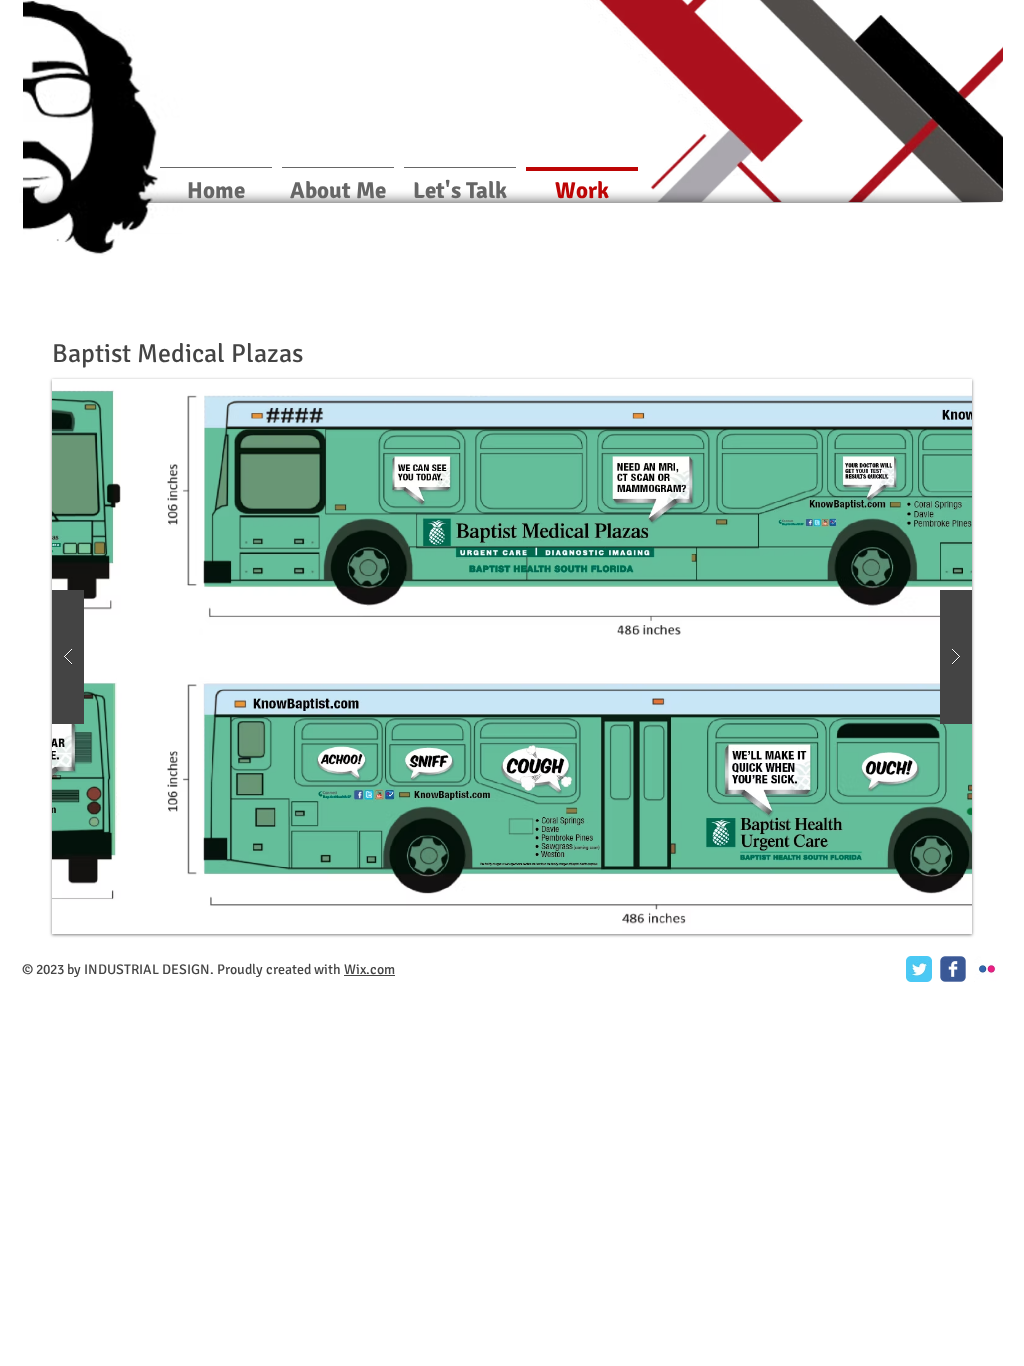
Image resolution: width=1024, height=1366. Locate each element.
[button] (512, 656)
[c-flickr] (987, 969)
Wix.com (369, 969)
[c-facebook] (953, 969)
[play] (919, 395)
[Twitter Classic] (919, 969)
